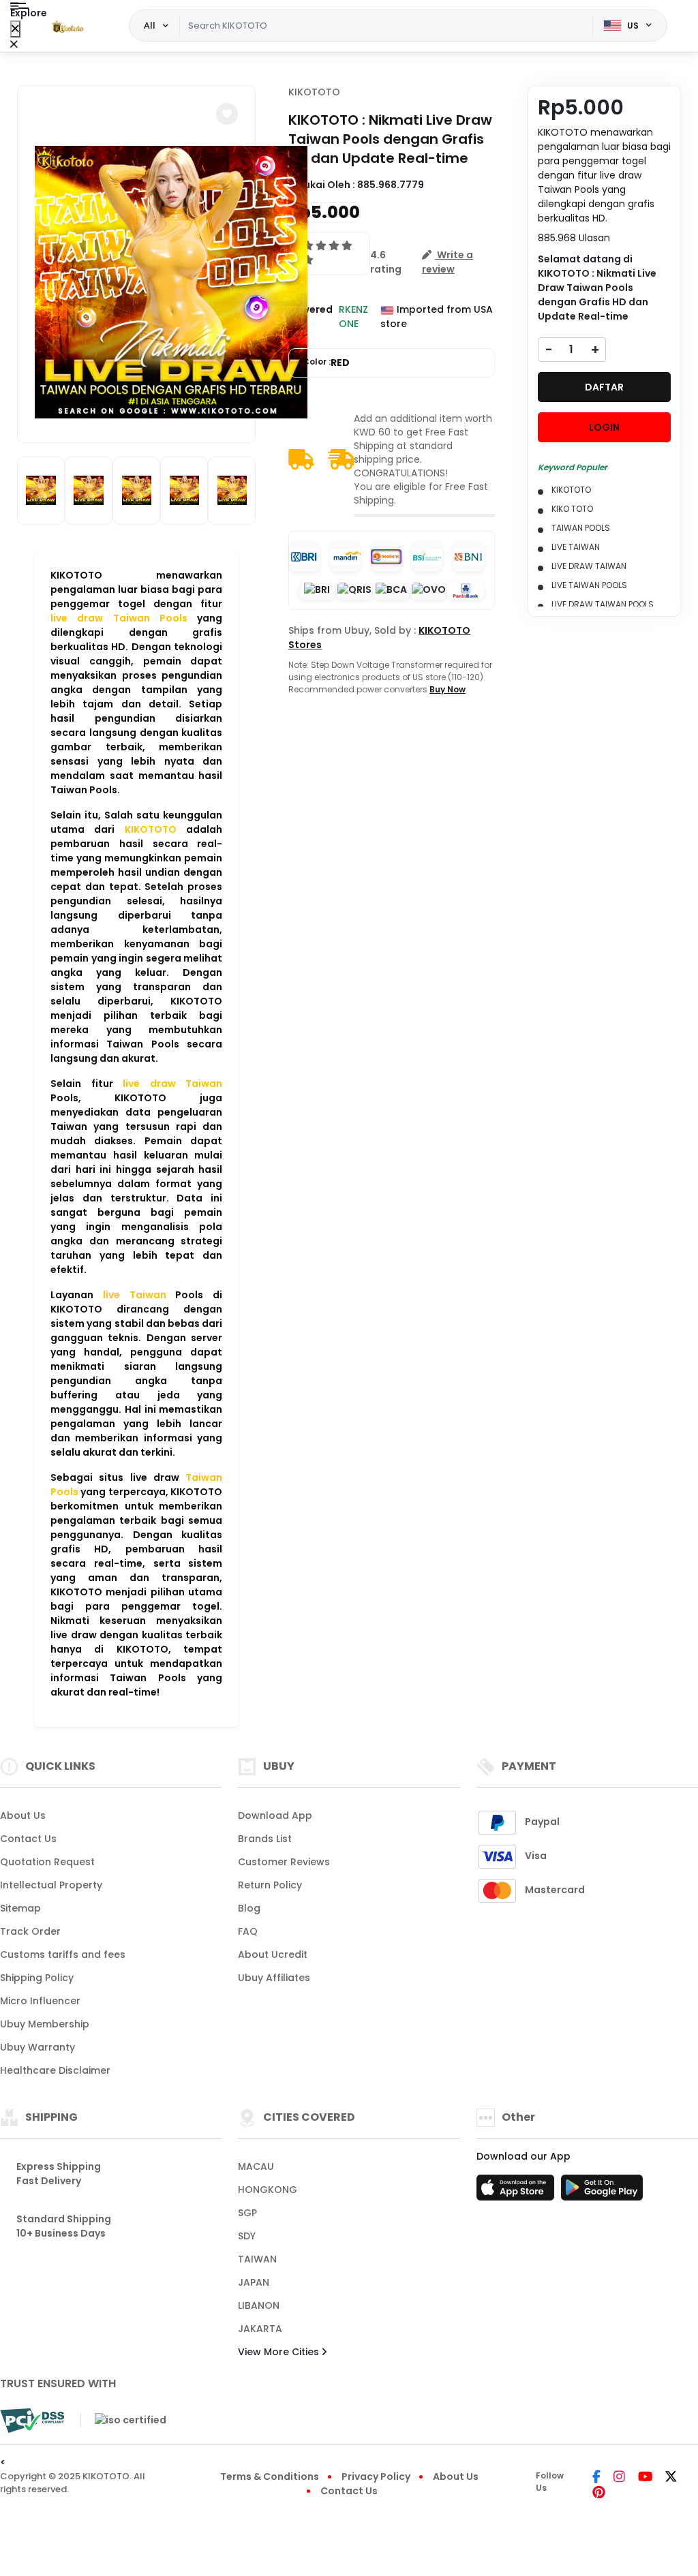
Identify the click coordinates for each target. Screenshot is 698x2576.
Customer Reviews (284, 1862)
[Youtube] (645, 2478)
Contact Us (28, 1839)
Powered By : (310, 317)
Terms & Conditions (270, 2477)
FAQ (248, 1931)
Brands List (265, 1839)
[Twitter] (671, 2478)
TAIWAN (257, 2259)
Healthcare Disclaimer (55, 2070)
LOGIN (604, 427)
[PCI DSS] (32, 2421)
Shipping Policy (37, 1978)
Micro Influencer (40, 2001)
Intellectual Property (51, 1885)
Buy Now (447, 689)
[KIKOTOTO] (67, 26)
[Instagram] (619, 2478)
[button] (227, 114)
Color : (326, 363)
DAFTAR (604, 387)
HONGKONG (268, 2190)
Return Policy (270, 1885)
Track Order (30, 1931)
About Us (23, 1815)
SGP (247, 2213)
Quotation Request (47, 1862)
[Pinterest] (599, 2494)
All (150, 25)
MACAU (256, 2166)
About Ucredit (273, 1954)
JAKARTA (260, 2329)
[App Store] (517, 2192)
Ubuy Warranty (37, 2047)
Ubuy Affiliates (274, 1978)
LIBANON (259, 2305)
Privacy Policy (376, 2477)
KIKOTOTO (314, 92)
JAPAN (254, 2282)
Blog (249, 1908)
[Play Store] (602, 2192)
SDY (247, 2236)
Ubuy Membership (45, 2024)
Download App (275, 1815)
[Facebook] (596, 2478)
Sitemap (20, 1908)
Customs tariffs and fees (63, 1954)
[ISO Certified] (123, 2420)
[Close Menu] (15, 29)
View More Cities (280, 2352)
